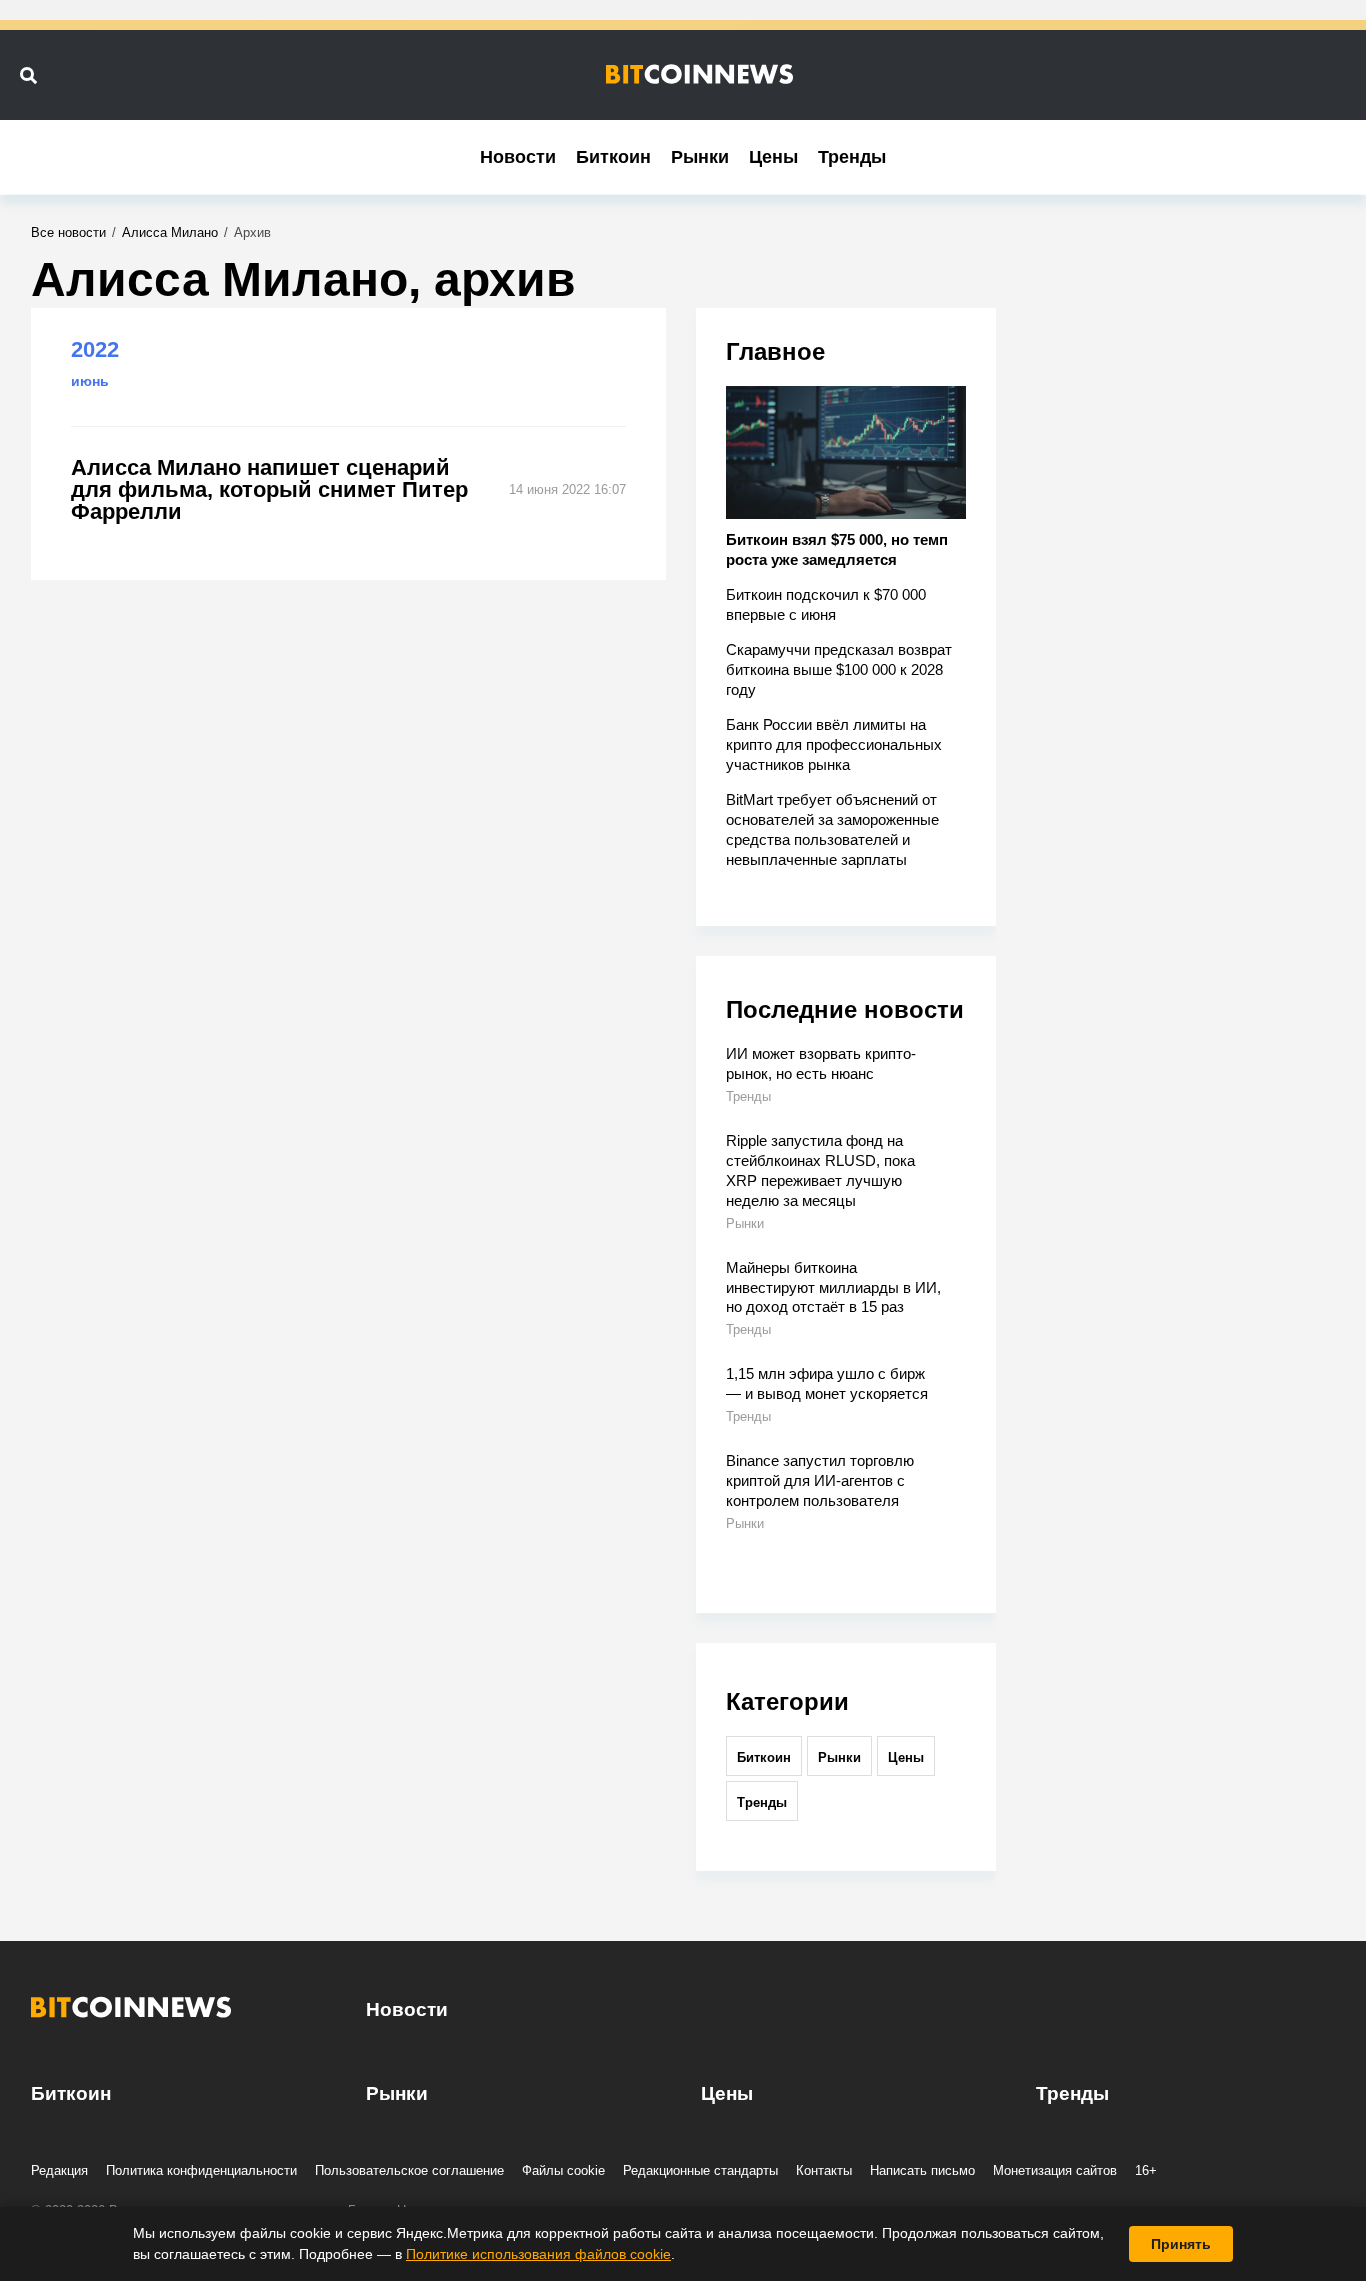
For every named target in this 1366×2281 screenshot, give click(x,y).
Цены (773, 157)
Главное (775, 351)
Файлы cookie (563, 2170)
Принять (1181, 2244)
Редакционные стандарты (700, 2170)
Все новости (68, 232)
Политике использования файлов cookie (538, 2254)
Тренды (852, 157)
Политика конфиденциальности (201, 2170)
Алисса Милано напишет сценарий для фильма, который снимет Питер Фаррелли (269, 490)
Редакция (59, 2170)
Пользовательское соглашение (409, 2170)
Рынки (700, 157)
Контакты (824, 2170)
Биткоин (613, 157)
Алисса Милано (170, 232)
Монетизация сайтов (1055, 2170)
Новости (518, 157)
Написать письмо (922, 2170)
